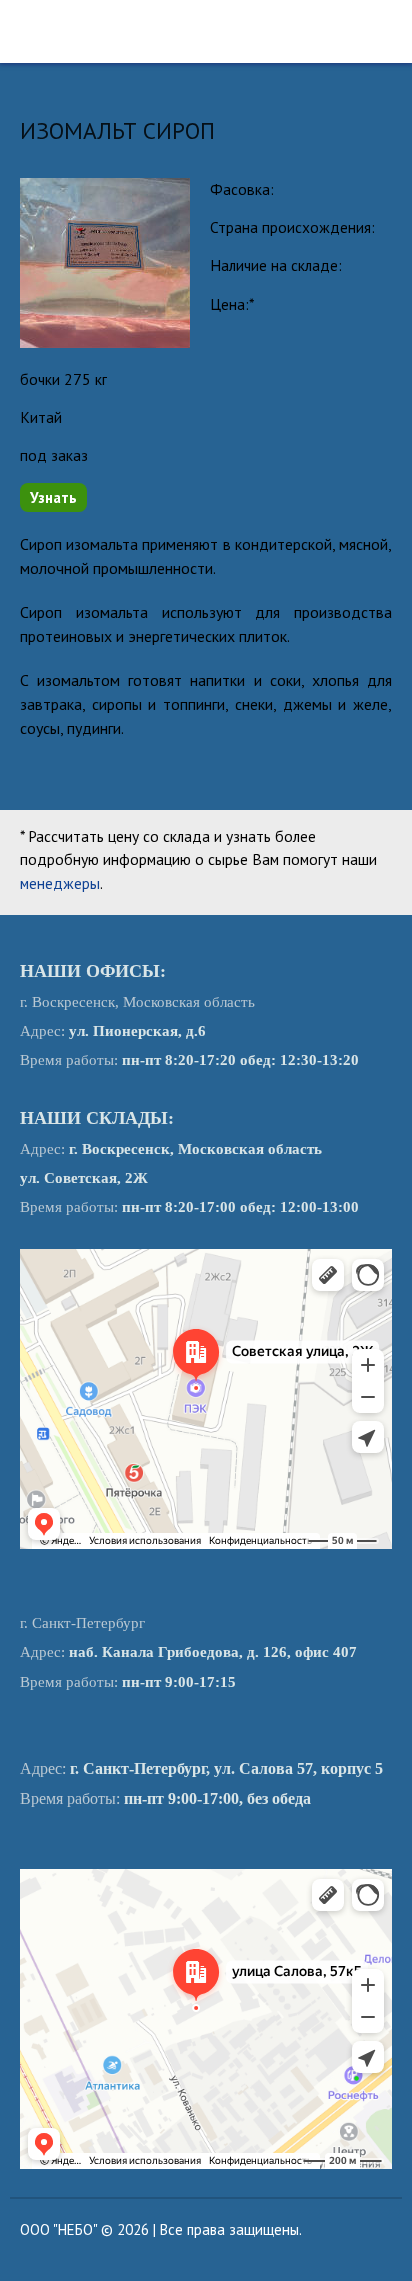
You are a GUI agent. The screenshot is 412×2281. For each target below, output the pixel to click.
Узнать (53, 497)
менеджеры (60, 883)
